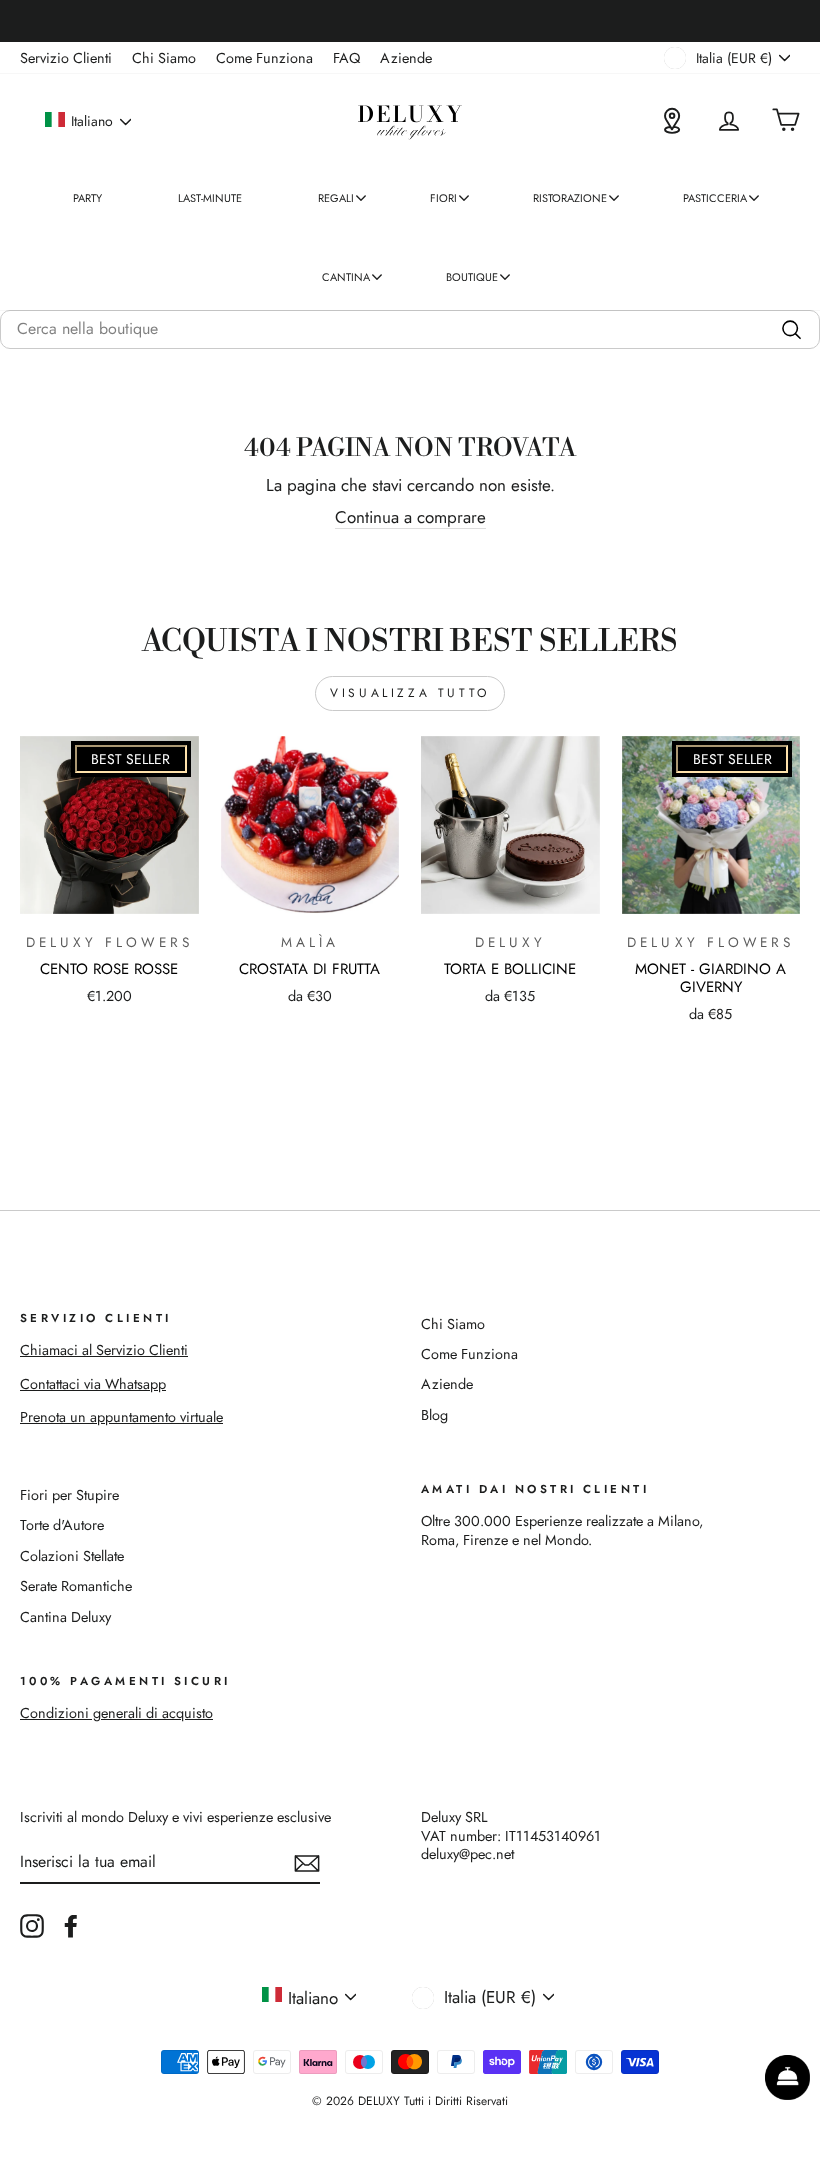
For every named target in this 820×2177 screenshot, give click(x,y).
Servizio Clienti (66, 58)
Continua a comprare (410, 517)
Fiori (443, 198)
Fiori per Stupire (69, 1495)
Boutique (472, 277)
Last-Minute (210, 198)
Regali (336, 198)
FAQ (346, 58)
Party (87, 198)
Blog (434, 1415)
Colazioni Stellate (72, 1556)
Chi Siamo (164, 58)
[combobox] (410, 329)
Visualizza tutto (410, 693)
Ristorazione (570, 198)
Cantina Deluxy (65, 1617)
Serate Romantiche (76, 1586)
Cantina (346, 277)
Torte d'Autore (62, 1525)
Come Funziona (264, 58)
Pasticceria (715, 198)
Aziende (406, 58)
